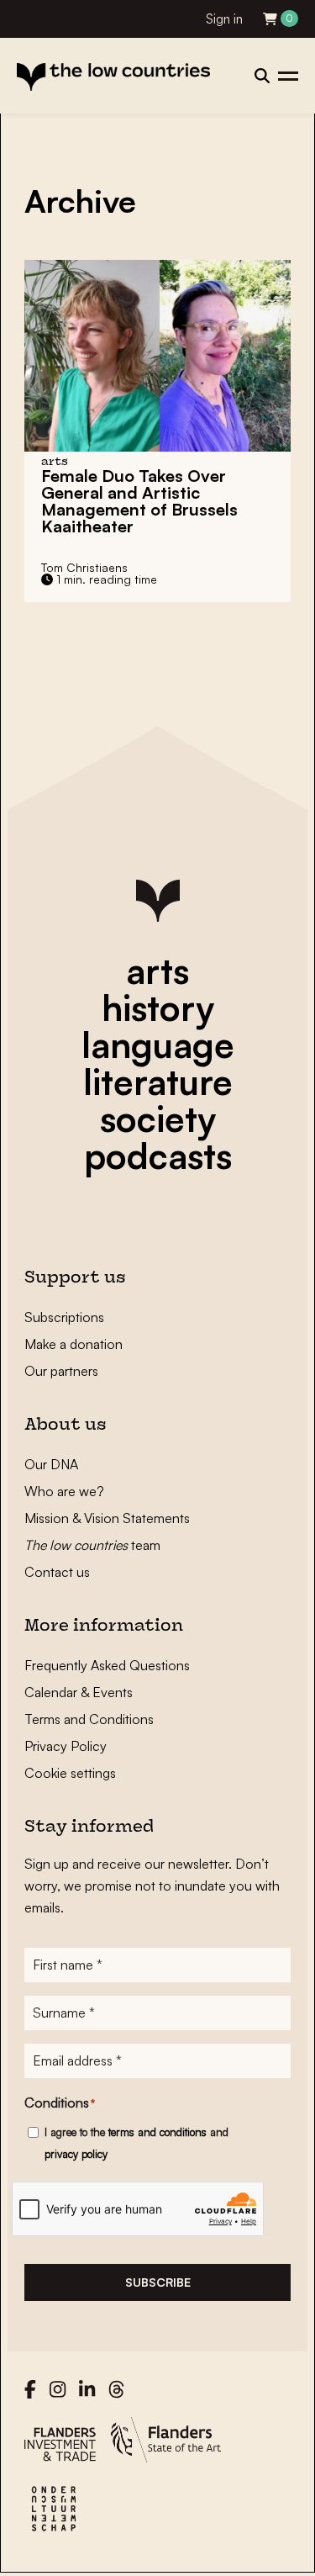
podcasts (158, 1156)
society (158, 1119)
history (158, 1008)
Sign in (224, 19)
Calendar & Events (79, 1692)
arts (157, 971)
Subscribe (158, 2282)
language (158, 1045)
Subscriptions (64, 1317)
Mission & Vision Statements (107, 1518)
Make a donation (73, 1344)
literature (158, 1082)
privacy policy (76, 2154)
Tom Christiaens (84, 567)
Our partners (61, 1371)
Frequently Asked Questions (107, 1665)
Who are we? (64, 1491)
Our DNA (51, 1464)
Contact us (57, 1572)
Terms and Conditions (89, 1719)
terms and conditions (157, 2132)
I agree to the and (136, 2143)
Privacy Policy (66, 1746)
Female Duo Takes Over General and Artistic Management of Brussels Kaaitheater (139, 501)
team (92, 1545)
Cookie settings (70, 1773)
